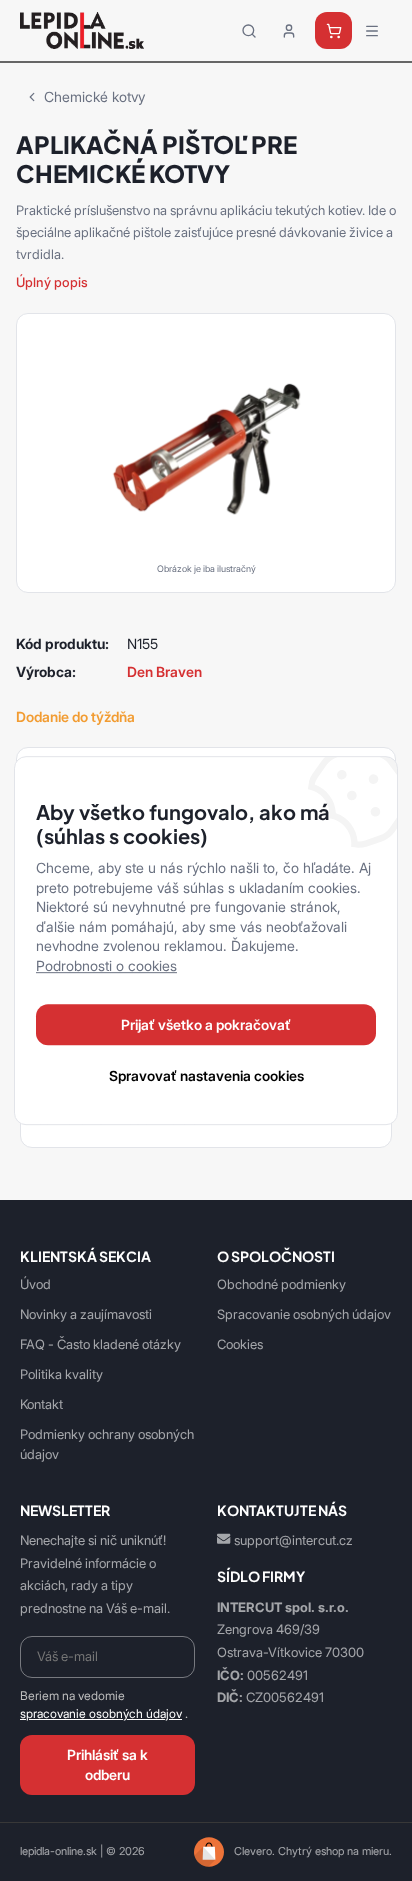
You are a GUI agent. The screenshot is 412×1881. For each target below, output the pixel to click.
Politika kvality (61, 1374)
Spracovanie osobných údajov (304, 1314)
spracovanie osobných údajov (101, 1714)
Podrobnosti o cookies (106, 965)
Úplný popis (52, 282)
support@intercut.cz (293, 1540)
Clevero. (254, 1851)
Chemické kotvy (94, 96)
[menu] (372, 31)
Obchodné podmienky (281, 1284)
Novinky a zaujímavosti (86, 1314)
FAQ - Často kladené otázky (100, 1344)
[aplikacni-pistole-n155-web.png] (206, 449)
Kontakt (41, 1404)
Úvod (35, 1284)
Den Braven (164, 671)
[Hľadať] (249, 31)
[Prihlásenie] (289, 31)
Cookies (240, 1344)
